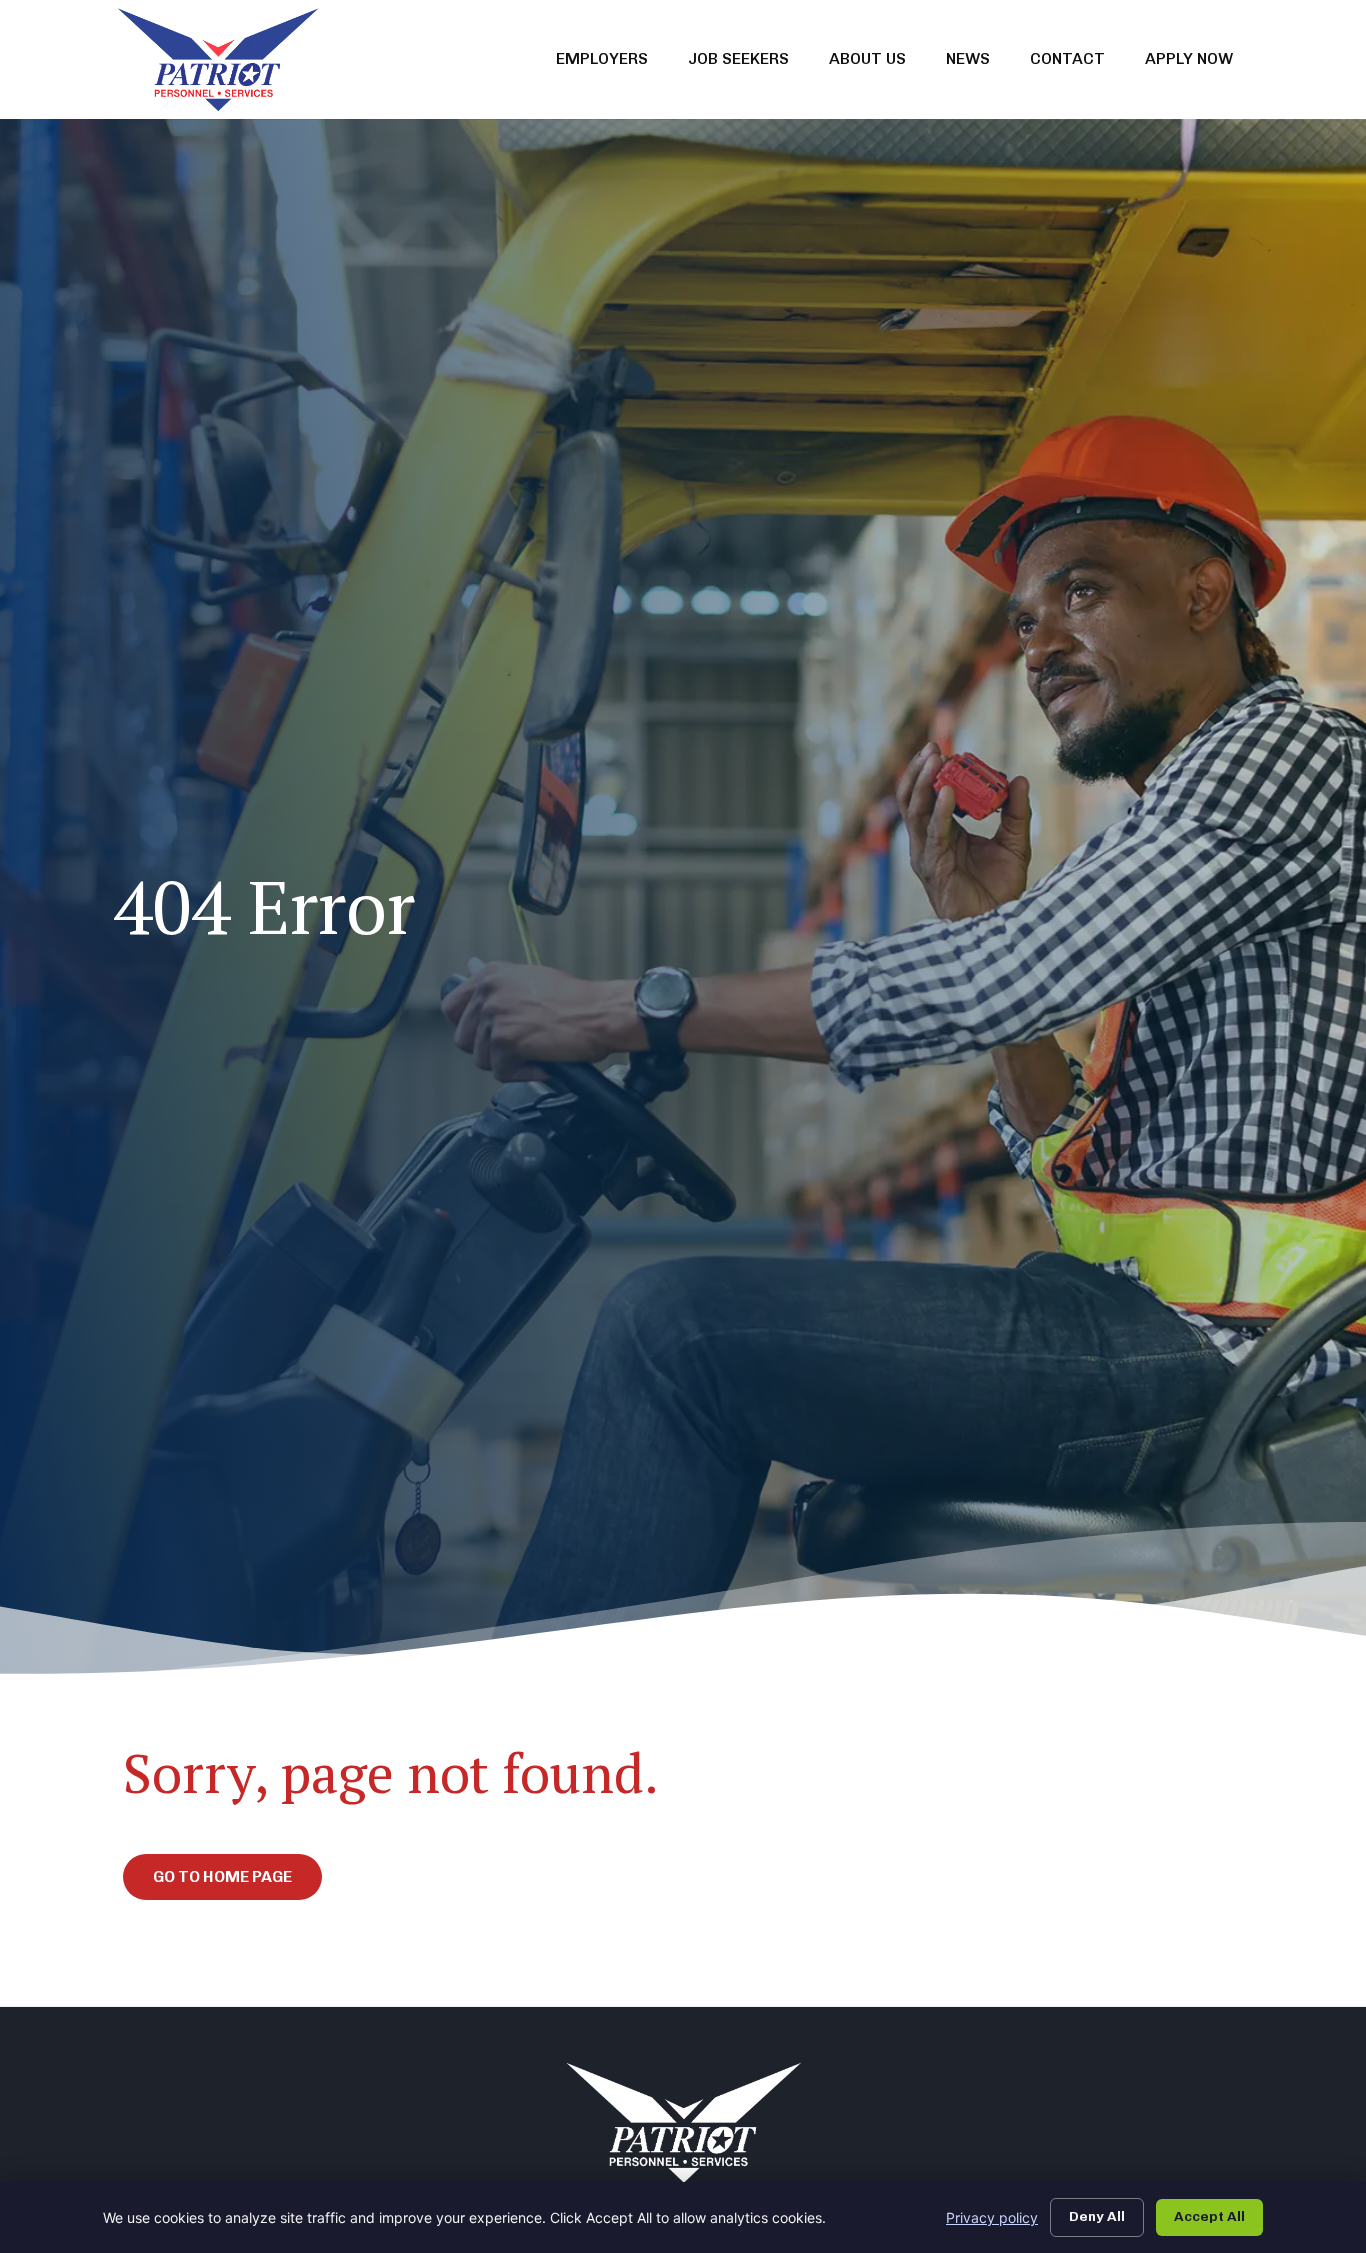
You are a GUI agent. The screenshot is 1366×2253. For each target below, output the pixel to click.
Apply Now (1199, 63)
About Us (877, 63)
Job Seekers (748, 63)
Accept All (1209, 2216)
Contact (1077, 63)
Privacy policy (992, 2217)
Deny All (1097, 2216)
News (978, 63)
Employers (612, 63)
